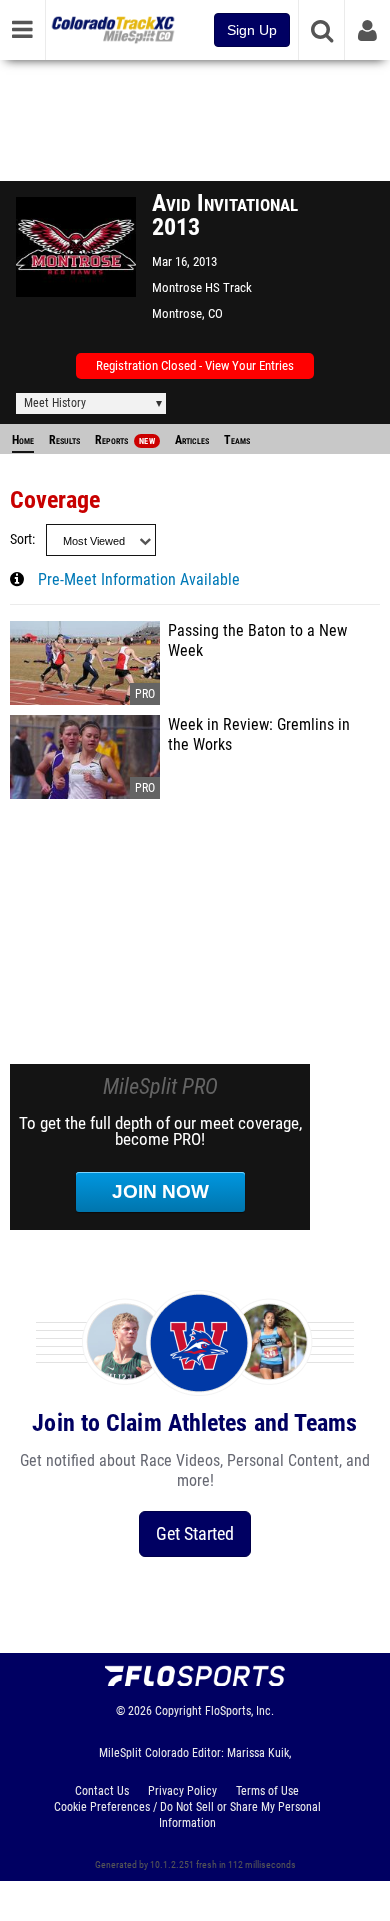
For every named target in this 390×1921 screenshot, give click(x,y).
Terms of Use (267, 1791)
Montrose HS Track (202, 287)
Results (64, 440)
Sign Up (252, 30)
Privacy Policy (182, 1791)
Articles (192, 440)
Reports (125, 440)
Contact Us (102, 1791)
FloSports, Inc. (239, 1711)
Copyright (178, 1711)
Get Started (195, 1533)
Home (23, 440)
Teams (237, 440)
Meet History (55, 403)
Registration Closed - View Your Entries (195, 365)
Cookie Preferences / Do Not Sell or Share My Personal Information (187, 1815)
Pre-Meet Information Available (139, 580)
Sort (21, 539)
